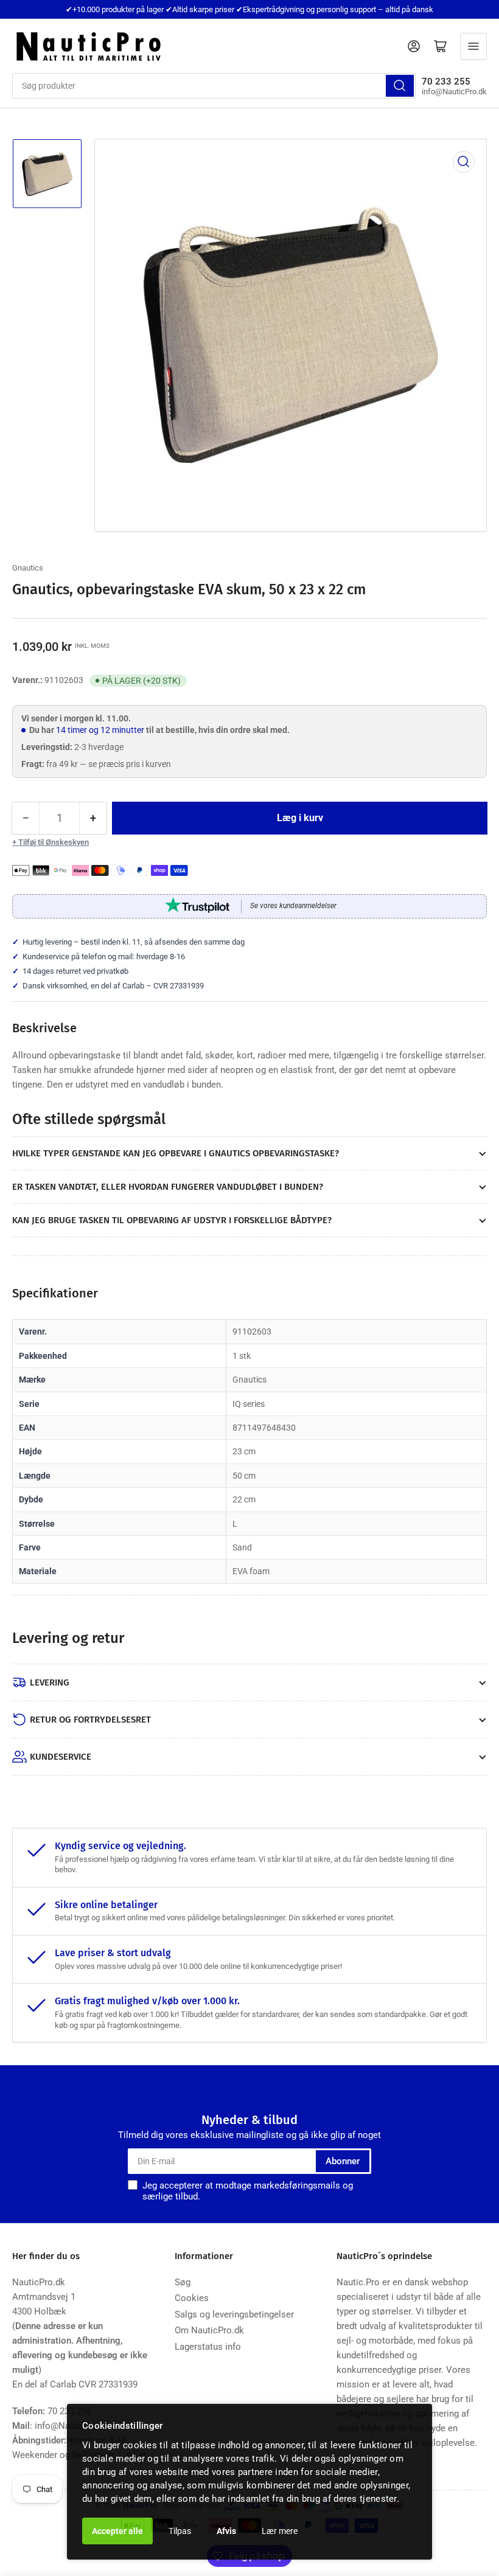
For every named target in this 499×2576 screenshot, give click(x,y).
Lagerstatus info (208, 2347)
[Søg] (400, 86)
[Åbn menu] (473, 46)
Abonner (343, 2161)
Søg (183, 2282)
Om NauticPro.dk (209, 2330)
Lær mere (280, 2531)
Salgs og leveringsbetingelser (234, 2314)
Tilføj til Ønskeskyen (54, 842)
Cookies (192, 2298)
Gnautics (28, 568)
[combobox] (214, 86)
